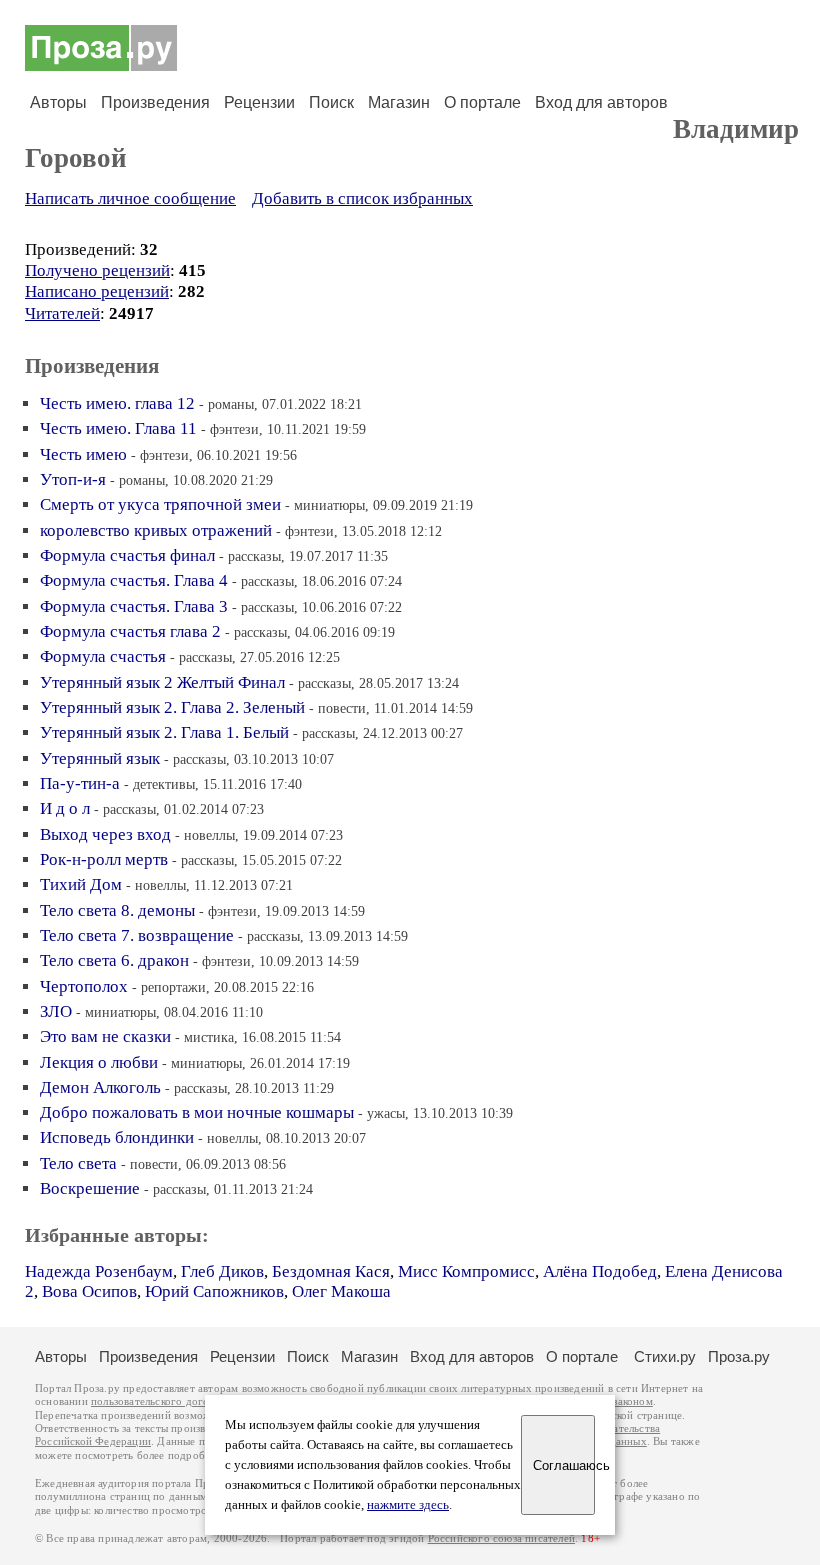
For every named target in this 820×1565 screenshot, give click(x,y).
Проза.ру (739, 1356)
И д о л (65, 808)
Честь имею (83, 454)
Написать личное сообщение (130, 198)
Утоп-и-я (73, 479)
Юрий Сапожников (214, 1291)
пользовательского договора (161, 1401)
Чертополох (84, 986)
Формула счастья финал (127, 555)
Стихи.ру (665, 1356)
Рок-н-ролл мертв (104, 859)
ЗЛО (56, 1011)
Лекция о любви (99, 1062)
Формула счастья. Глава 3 (134, 606)
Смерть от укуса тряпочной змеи (160, 504)
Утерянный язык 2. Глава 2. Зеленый (172, 707)
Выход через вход (105, 834)
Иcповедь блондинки (117, 1137)
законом (632, 1401)
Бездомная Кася (331, 1271)
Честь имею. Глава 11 (118, 428)
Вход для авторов (601, 102)
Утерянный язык (100, 758)
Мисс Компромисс (466, 1271)
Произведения (155, 102)
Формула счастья (103, 656)
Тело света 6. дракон (114, 960)
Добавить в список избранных (362, 198)
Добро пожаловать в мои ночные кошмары (197, 1112)
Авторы (58, 102)
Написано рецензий (97, 291)
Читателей (62, 313)
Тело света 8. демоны (117, 910)
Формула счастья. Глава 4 (134, 580)
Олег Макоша (341, 1291)
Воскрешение (90, 1188)
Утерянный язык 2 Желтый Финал (162, 682)
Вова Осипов (89, 1291)
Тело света (78, 1163)
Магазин (399, 102)
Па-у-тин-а (80, 783)
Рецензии (259, 102)
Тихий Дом (81, 884)
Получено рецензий (97, 270)
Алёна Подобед (600, 1271)
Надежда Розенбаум (99, 1271)
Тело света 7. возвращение (137, 935)
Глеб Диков (222, 1271)
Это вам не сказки (105, 1036)
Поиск (331, 102)
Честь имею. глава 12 (117, 403)
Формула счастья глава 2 (130, 631)
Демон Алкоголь (100, 1087)
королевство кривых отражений (156, 530)
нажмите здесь (408, 1505)
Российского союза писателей (501, 1538)
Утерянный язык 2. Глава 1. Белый (164, 732)
